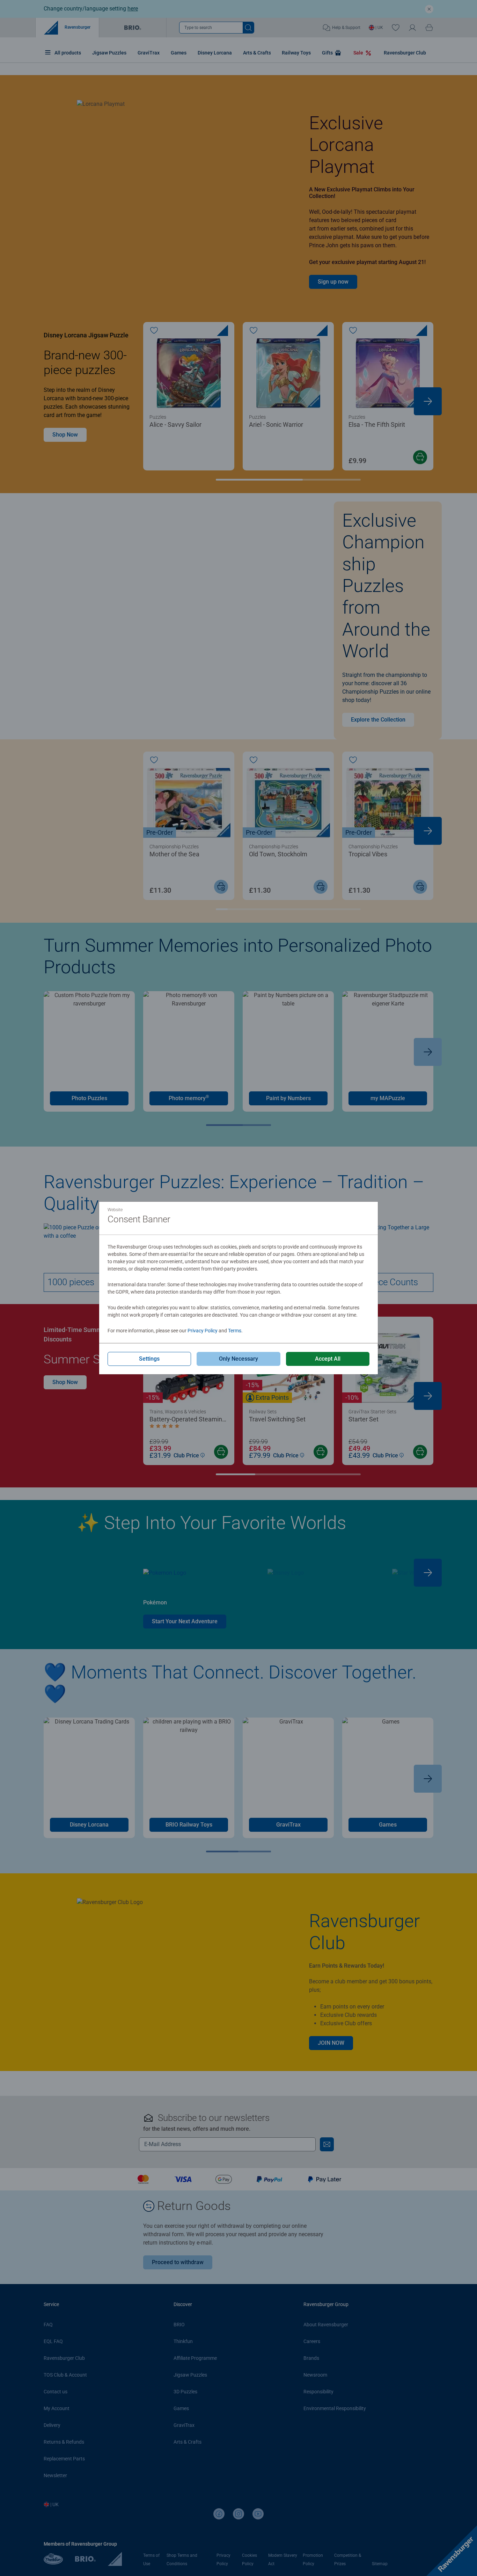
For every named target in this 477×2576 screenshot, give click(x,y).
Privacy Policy (203, 1331)
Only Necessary (239, 1359)
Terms (235, 1331)
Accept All (328, 1359)
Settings (149, 1359)
